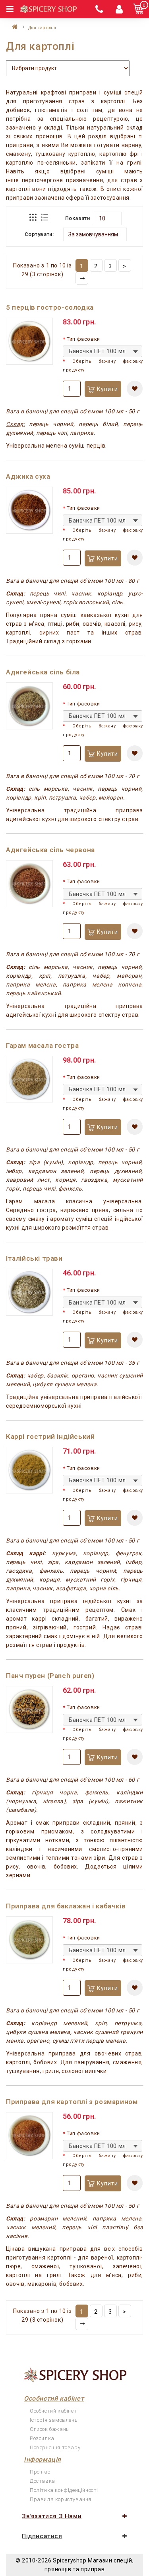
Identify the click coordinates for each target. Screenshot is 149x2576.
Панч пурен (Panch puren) (50, 1676)
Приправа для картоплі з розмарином (72, 2102)
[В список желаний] (135, 389)
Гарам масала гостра (42, 1045)
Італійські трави (34, 1258)
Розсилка (42, 2438)
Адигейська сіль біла (43, 672)
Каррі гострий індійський (50, 1436)
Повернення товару (55, 2447)
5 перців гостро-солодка (50, 307)
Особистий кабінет (53, 2411)
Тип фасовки (83, 339)
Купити (107, 389)
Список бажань (49, 2429)
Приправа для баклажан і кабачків (66, 1906)
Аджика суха (28, 476)
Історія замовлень (54, 2420)
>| (82, 278)
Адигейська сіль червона (50, 850)
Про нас (40, 2472)
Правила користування (61, 2499)
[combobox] (103, 351)
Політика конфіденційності (64, 2490)
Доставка (43, 2481)
